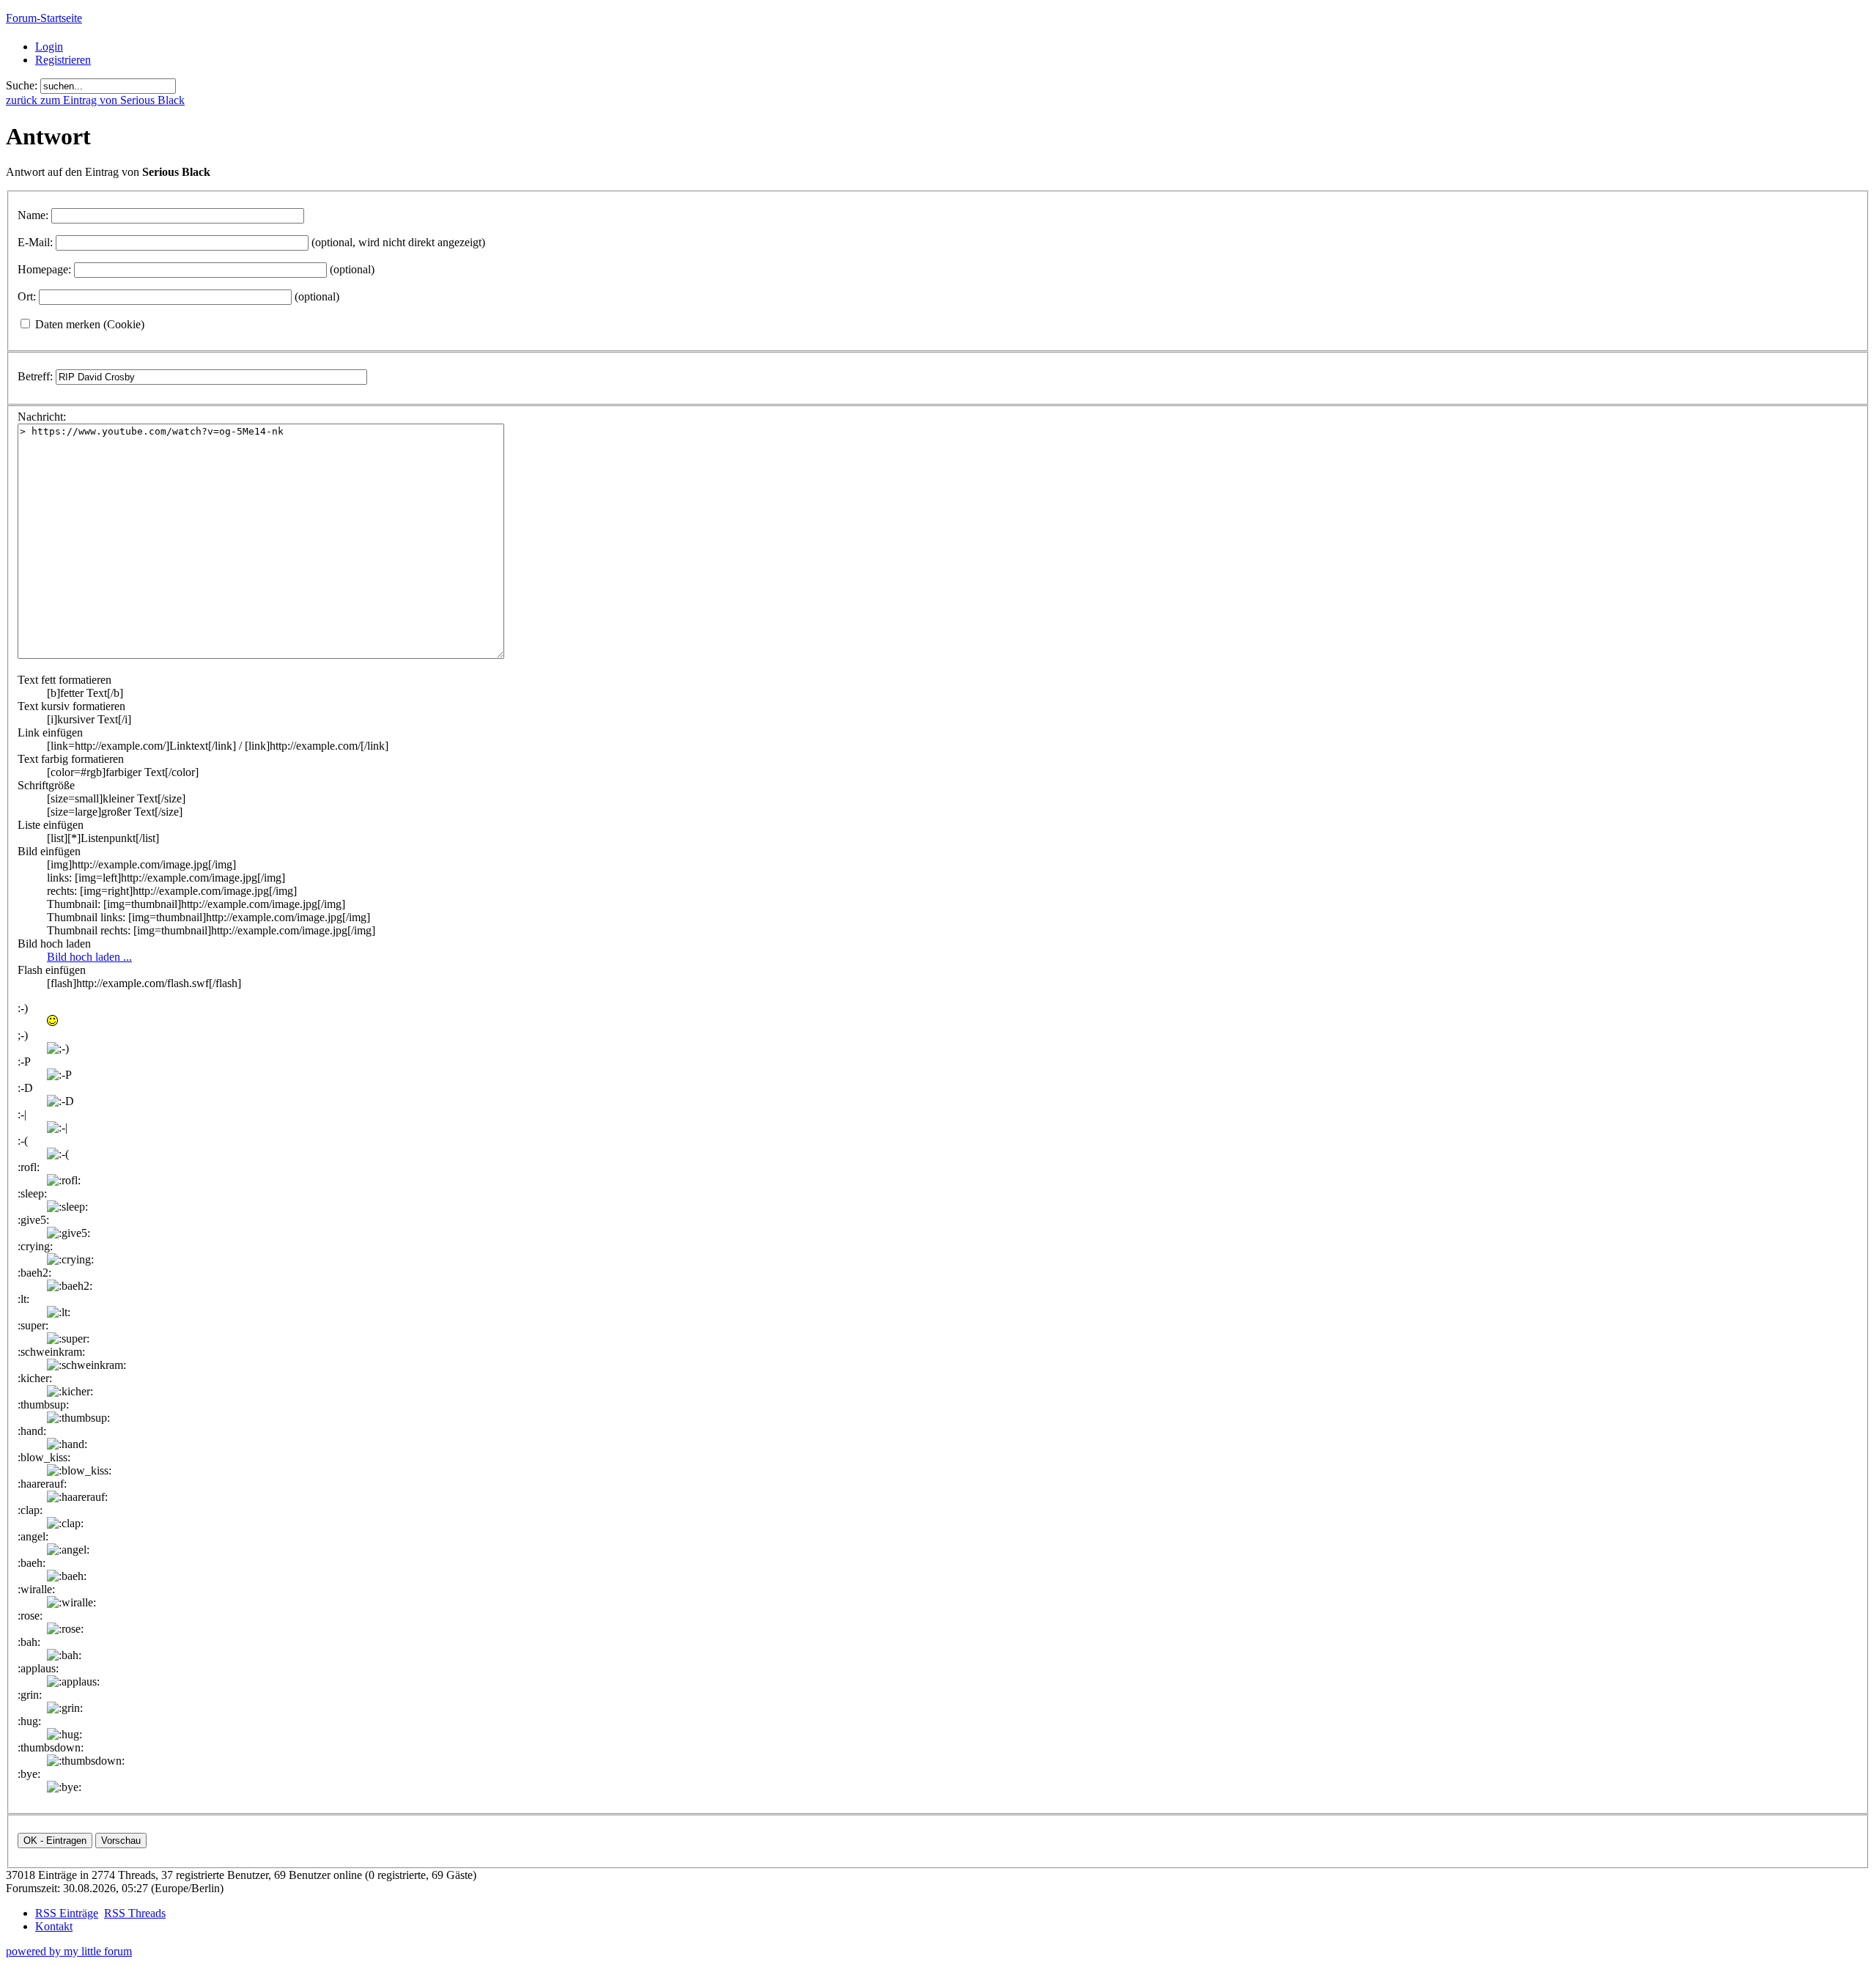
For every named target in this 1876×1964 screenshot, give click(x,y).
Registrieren (63, 60)
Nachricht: (42, 417)
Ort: (27, 296)
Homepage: (44, 269)
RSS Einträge (67, 1913)
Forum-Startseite (44, 18)
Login (49, 47)
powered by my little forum (69, 1951)
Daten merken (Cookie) (90, 324)
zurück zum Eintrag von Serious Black (95, 100)
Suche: (22, 85)
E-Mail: (35, 242)
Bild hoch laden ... (89, 957)
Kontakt (54, 1926)
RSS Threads (135, 1913)
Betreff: (35, 376)
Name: (33, 215)
